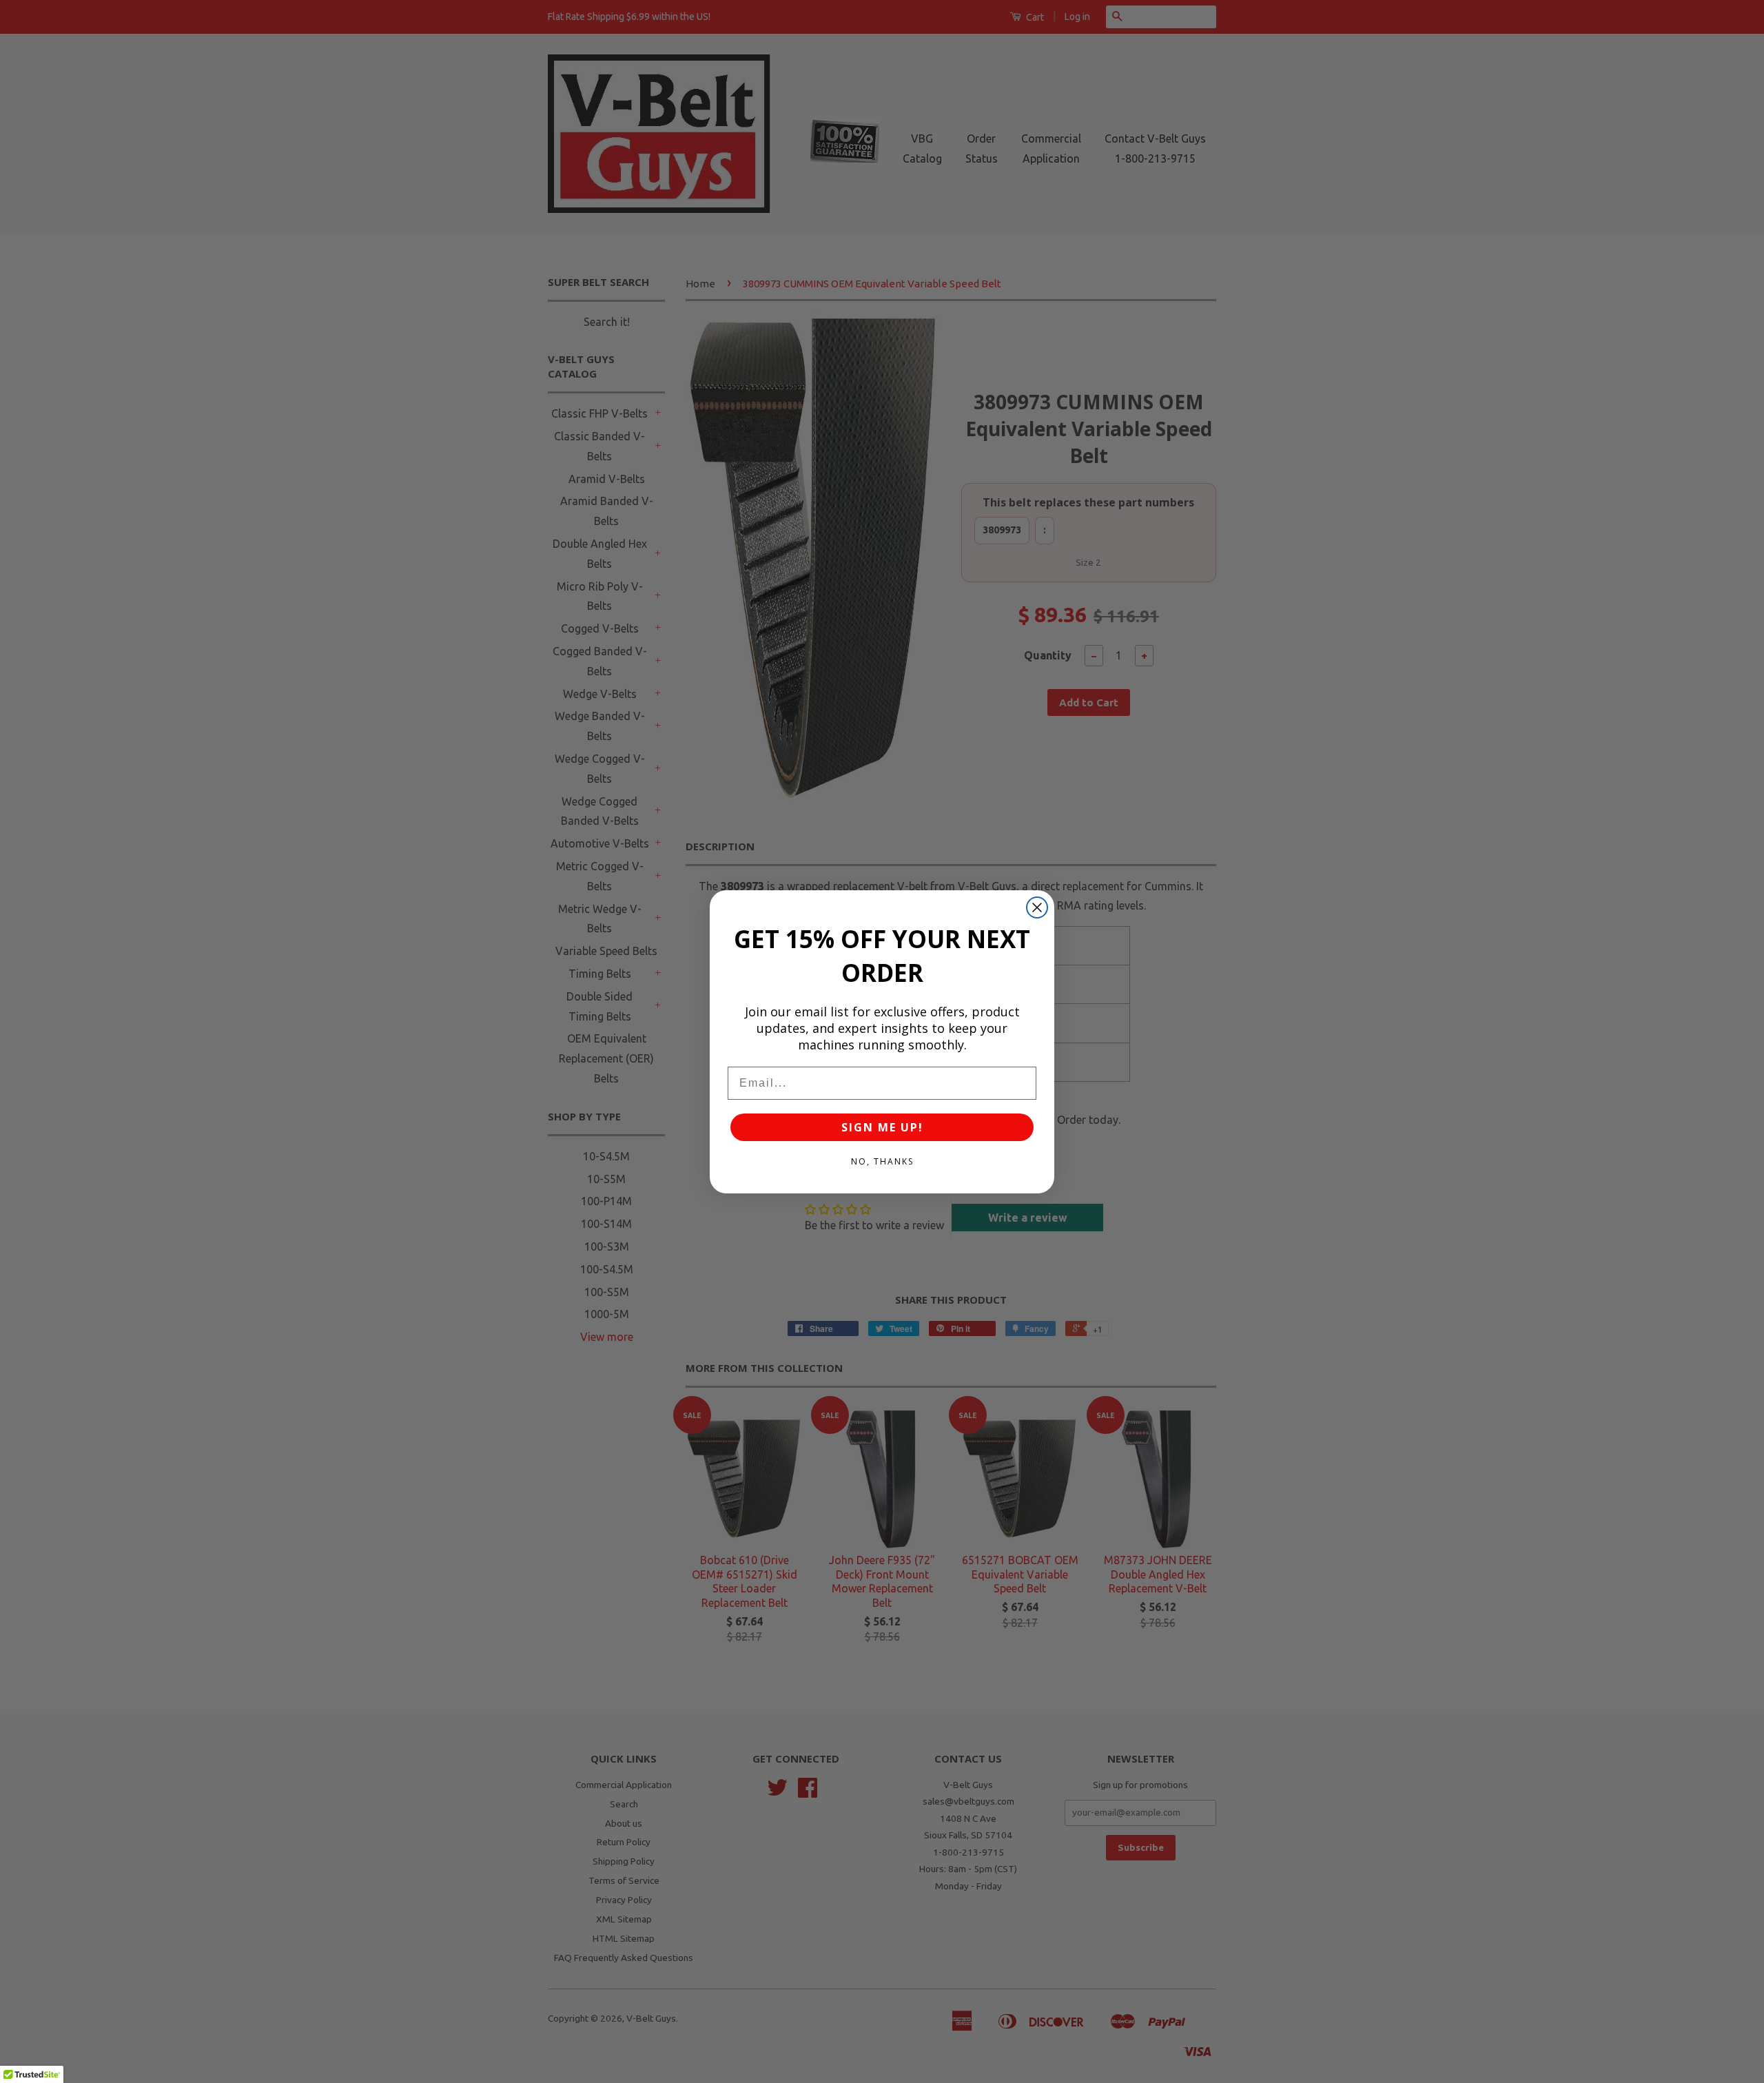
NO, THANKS (882, 1161)
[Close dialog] (1037, 907)
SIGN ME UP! (882, 1127)
